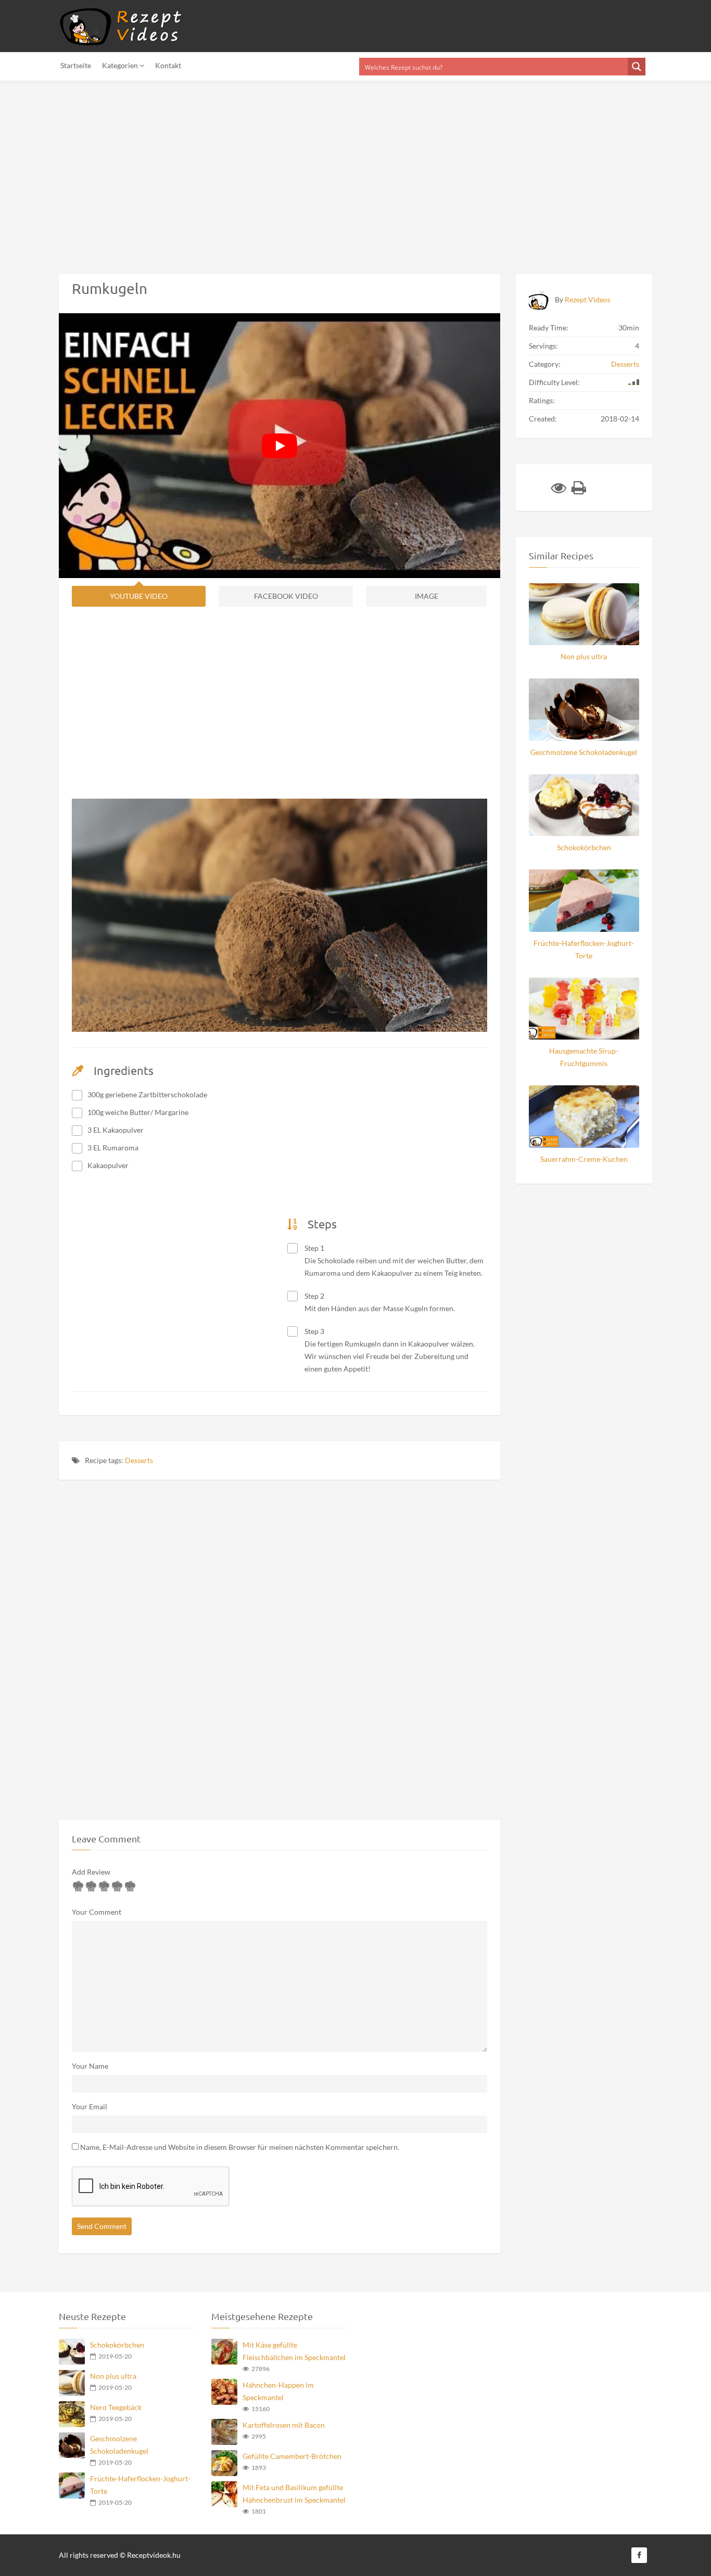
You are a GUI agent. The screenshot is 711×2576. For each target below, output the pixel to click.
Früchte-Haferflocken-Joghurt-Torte (584, 949)
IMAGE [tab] (427, 596)
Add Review (91, 1872)
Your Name (90, 2066)
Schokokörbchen (584, 847)
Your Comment (97, 1912)
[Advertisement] (312, 171)
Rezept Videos (588, 299)
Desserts (139, 1460)
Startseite (76, 65)
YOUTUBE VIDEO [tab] (139, 596)
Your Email (90, 2106)
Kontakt (168, 65)
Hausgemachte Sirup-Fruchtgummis (584, 1057)
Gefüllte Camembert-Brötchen (292, 2456)
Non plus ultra (584, 656)
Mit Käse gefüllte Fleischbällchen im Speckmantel (294, 2351)
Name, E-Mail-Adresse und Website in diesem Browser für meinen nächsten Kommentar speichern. (240, 2147)
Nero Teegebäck (116, 2407)
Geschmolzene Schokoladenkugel (584, 752)
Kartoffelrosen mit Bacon (284, 2425)
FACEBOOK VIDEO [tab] (286, 596)
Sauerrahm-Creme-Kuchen (584, 1159)
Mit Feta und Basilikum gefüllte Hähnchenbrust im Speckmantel (294, 2494)
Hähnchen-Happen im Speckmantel (278, 2391)
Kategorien (121, 65)
